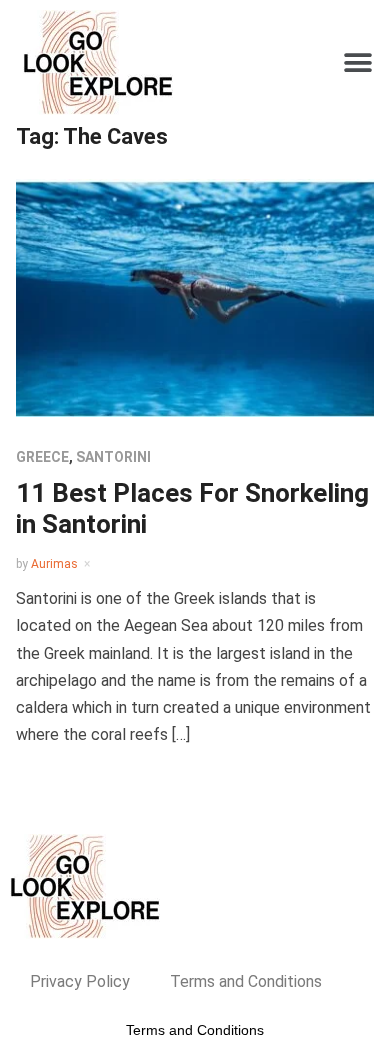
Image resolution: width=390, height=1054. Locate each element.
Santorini (113, 457)
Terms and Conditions (246, 981)
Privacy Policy (80, 981)
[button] (357, 62)
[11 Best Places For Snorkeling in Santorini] (195, 296)
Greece (42, 457)
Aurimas (54, 564)
